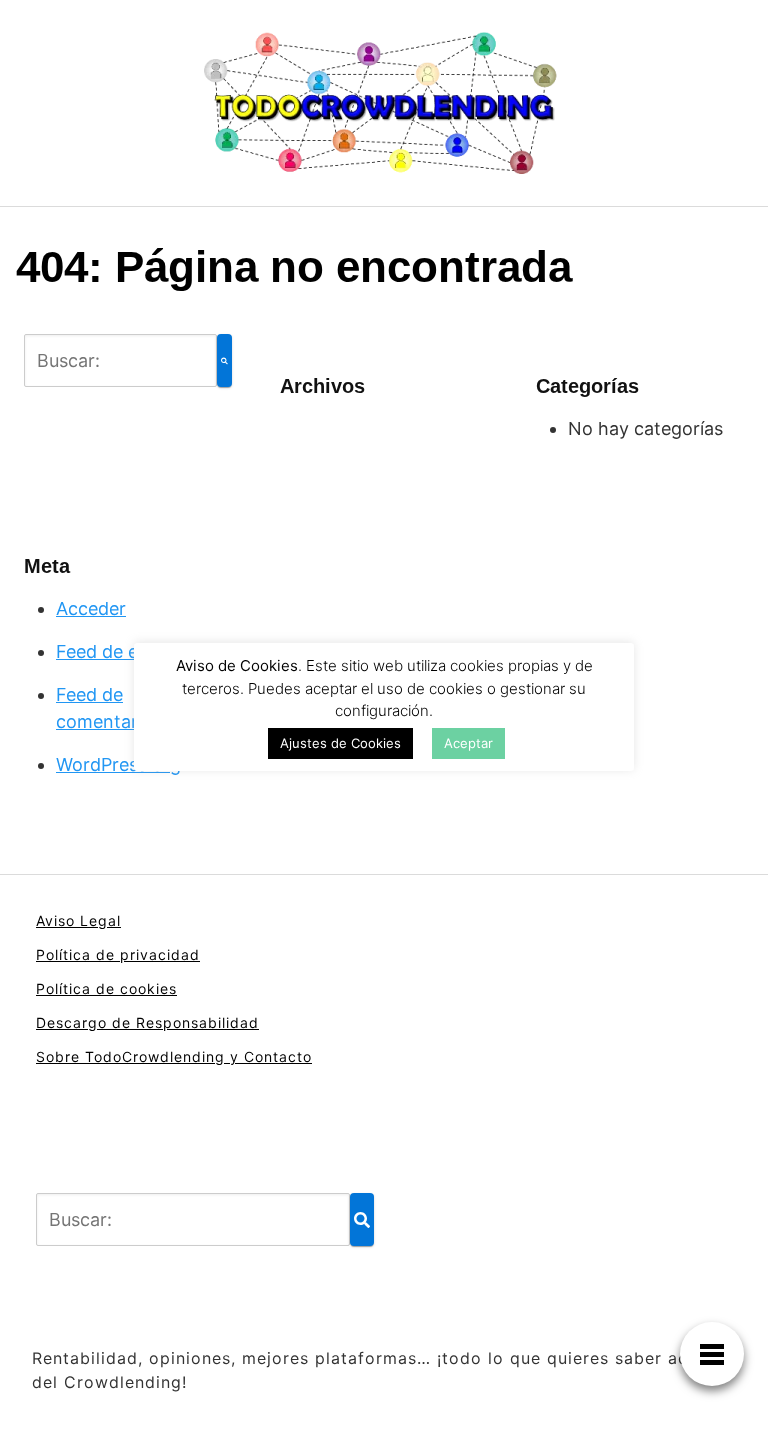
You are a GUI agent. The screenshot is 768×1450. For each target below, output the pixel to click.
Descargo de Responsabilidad (147, 1022)
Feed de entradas (129, 651)
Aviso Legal (78, 920)
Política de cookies (106, 988)
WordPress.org (118, 764)
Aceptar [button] (468, 743)
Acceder (91, 608)
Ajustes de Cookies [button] (340, 743)
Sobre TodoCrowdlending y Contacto (174, 1056)
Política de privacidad (118, 954)
